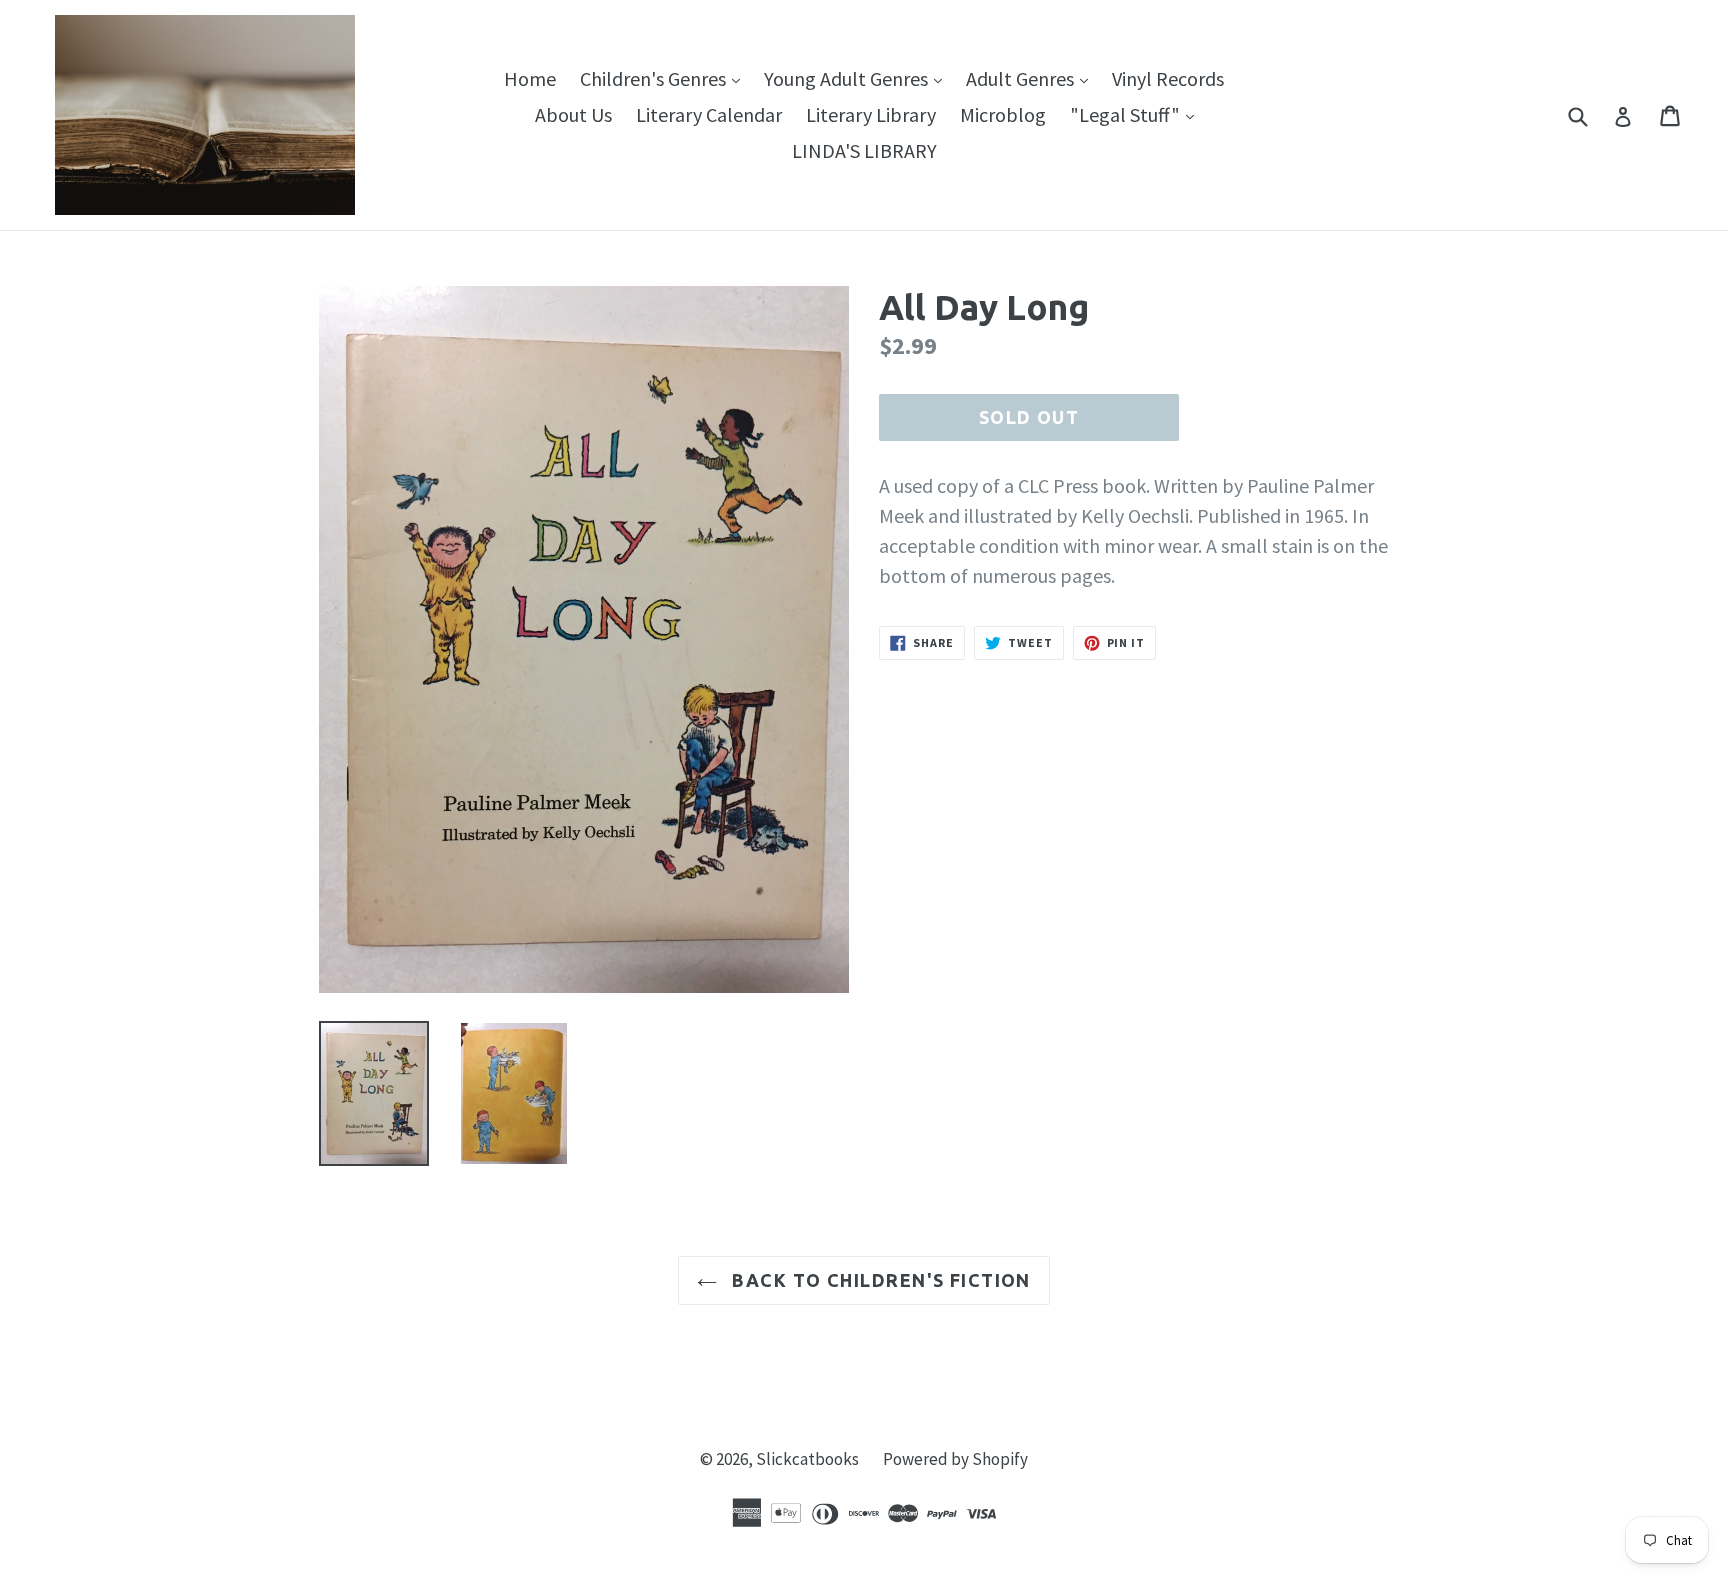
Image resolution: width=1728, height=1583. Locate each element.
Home (530, 78)
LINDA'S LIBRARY (864, 150)
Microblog (1003, 114)
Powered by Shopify (955, 1459)
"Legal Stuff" (1137, 114)
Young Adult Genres (858, 78)
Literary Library (871, 114)
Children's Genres (665, 78)
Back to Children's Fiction (879, 1280)
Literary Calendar (709, 114)
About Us (573, 114)
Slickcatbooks (807, 1459)
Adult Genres (1032, 78)
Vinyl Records (1168, 78)
